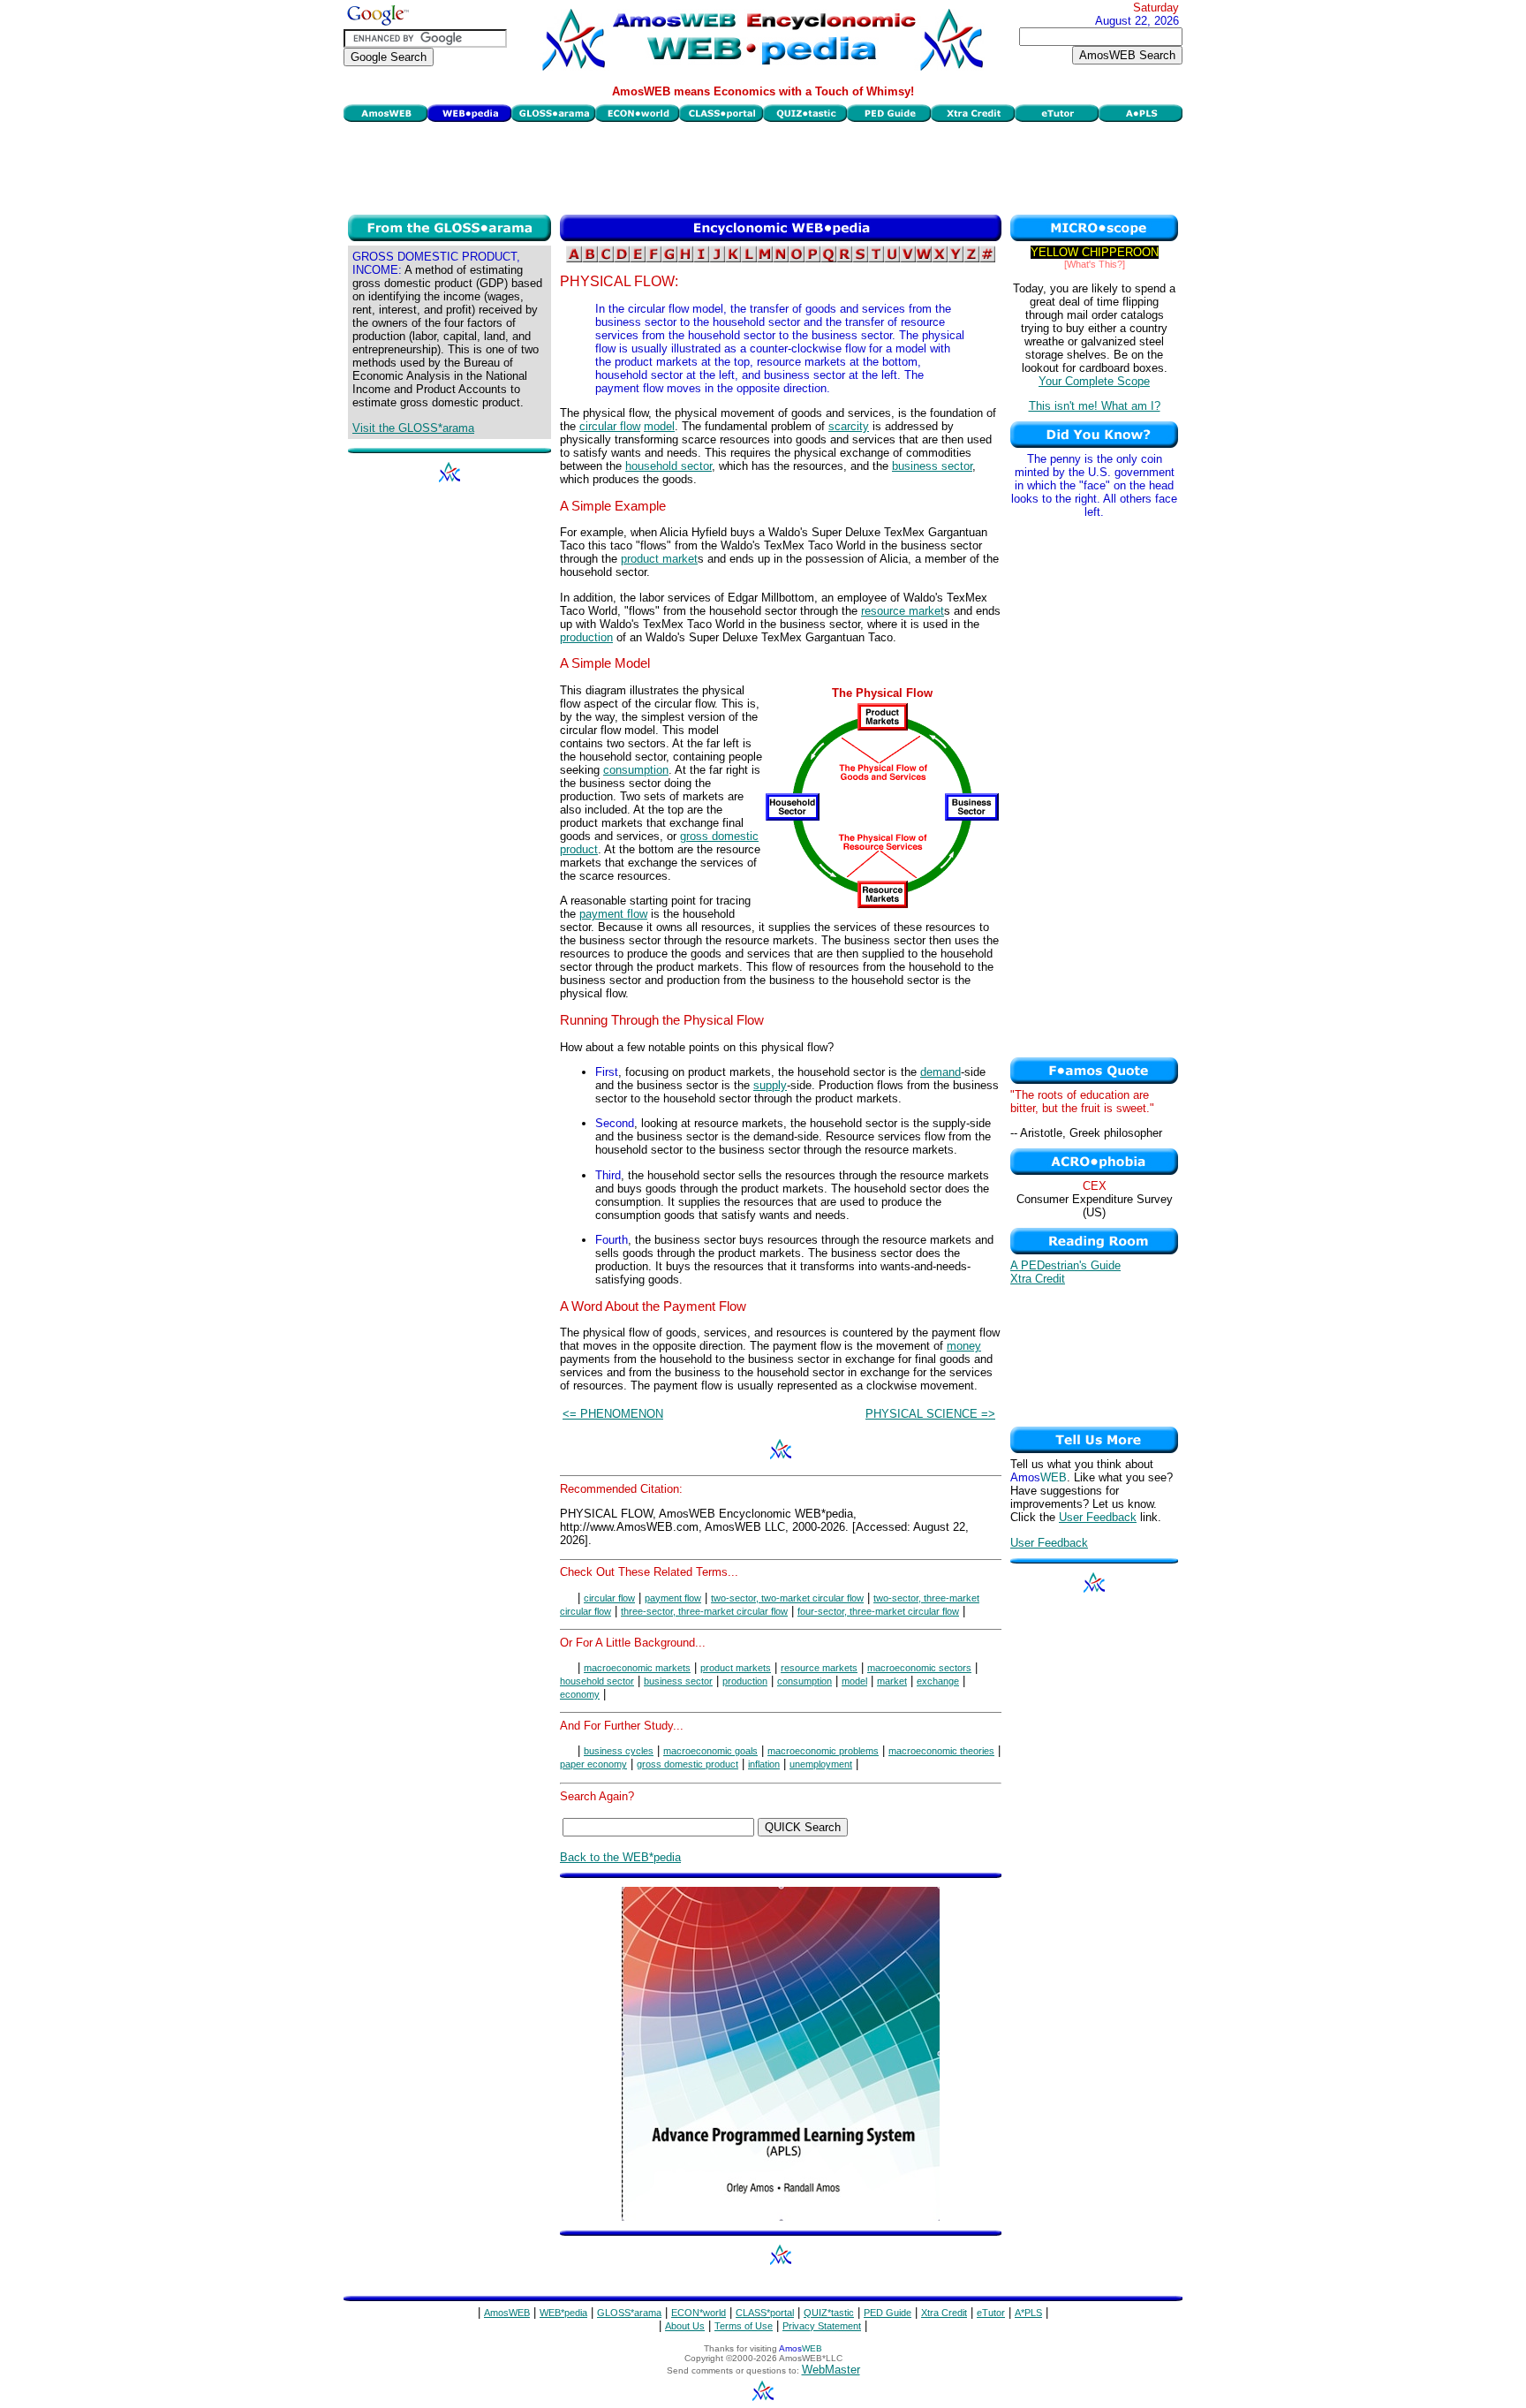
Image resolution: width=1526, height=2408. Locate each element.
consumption (636, 770)
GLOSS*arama (629, 2313)
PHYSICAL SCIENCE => (930, 1414)
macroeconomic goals (710, 1751)
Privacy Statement (822, 2326)
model (659, 426)
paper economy (593, 1764)
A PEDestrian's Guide (1065, 1265)
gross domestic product (687, 1764)
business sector (932, 466)
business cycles (619, 1751)
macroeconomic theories (941, 1751)
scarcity (849, 426)
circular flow (610, 426)
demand (941, 1072)
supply (770, 1085)
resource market (903, 611)
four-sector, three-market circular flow (878, 1611)
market (892, 1681)
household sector (669, 466)
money (964, 1346)
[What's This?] (1095, 264)
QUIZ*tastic (829, 2313)
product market (659, 559)
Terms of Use (744, 2326)
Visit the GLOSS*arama (413, 428)
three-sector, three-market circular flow (704, 1611)
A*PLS (1028, 2313)
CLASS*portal (765, 2313)
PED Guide (888, 2313)
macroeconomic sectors (919, 1668)
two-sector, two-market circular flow (787, 1598)
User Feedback (1098, 1517)
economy (580, 1694)
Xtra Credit (1038, 1279)
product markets (736, 1668)
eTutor (991, 2313)
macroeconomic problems (823, 1751)
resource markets (819, 1668)
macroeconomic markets (637, 1668)
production (586, 637)
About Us (685, 2326)
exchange (938, 1681)
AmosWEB (507, 2313)
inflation (764, 1764)
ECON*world (699, 2313)
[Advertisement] (763, 166)
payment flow (613, 914)
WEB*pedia (563, 2313)
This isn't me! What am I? (1095, 406)
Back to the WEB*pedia (620, 1857)
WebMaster (831, 2370)
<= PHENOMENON (613, 1414)
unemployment (821, 1764)
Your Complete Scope (1094, 381)
